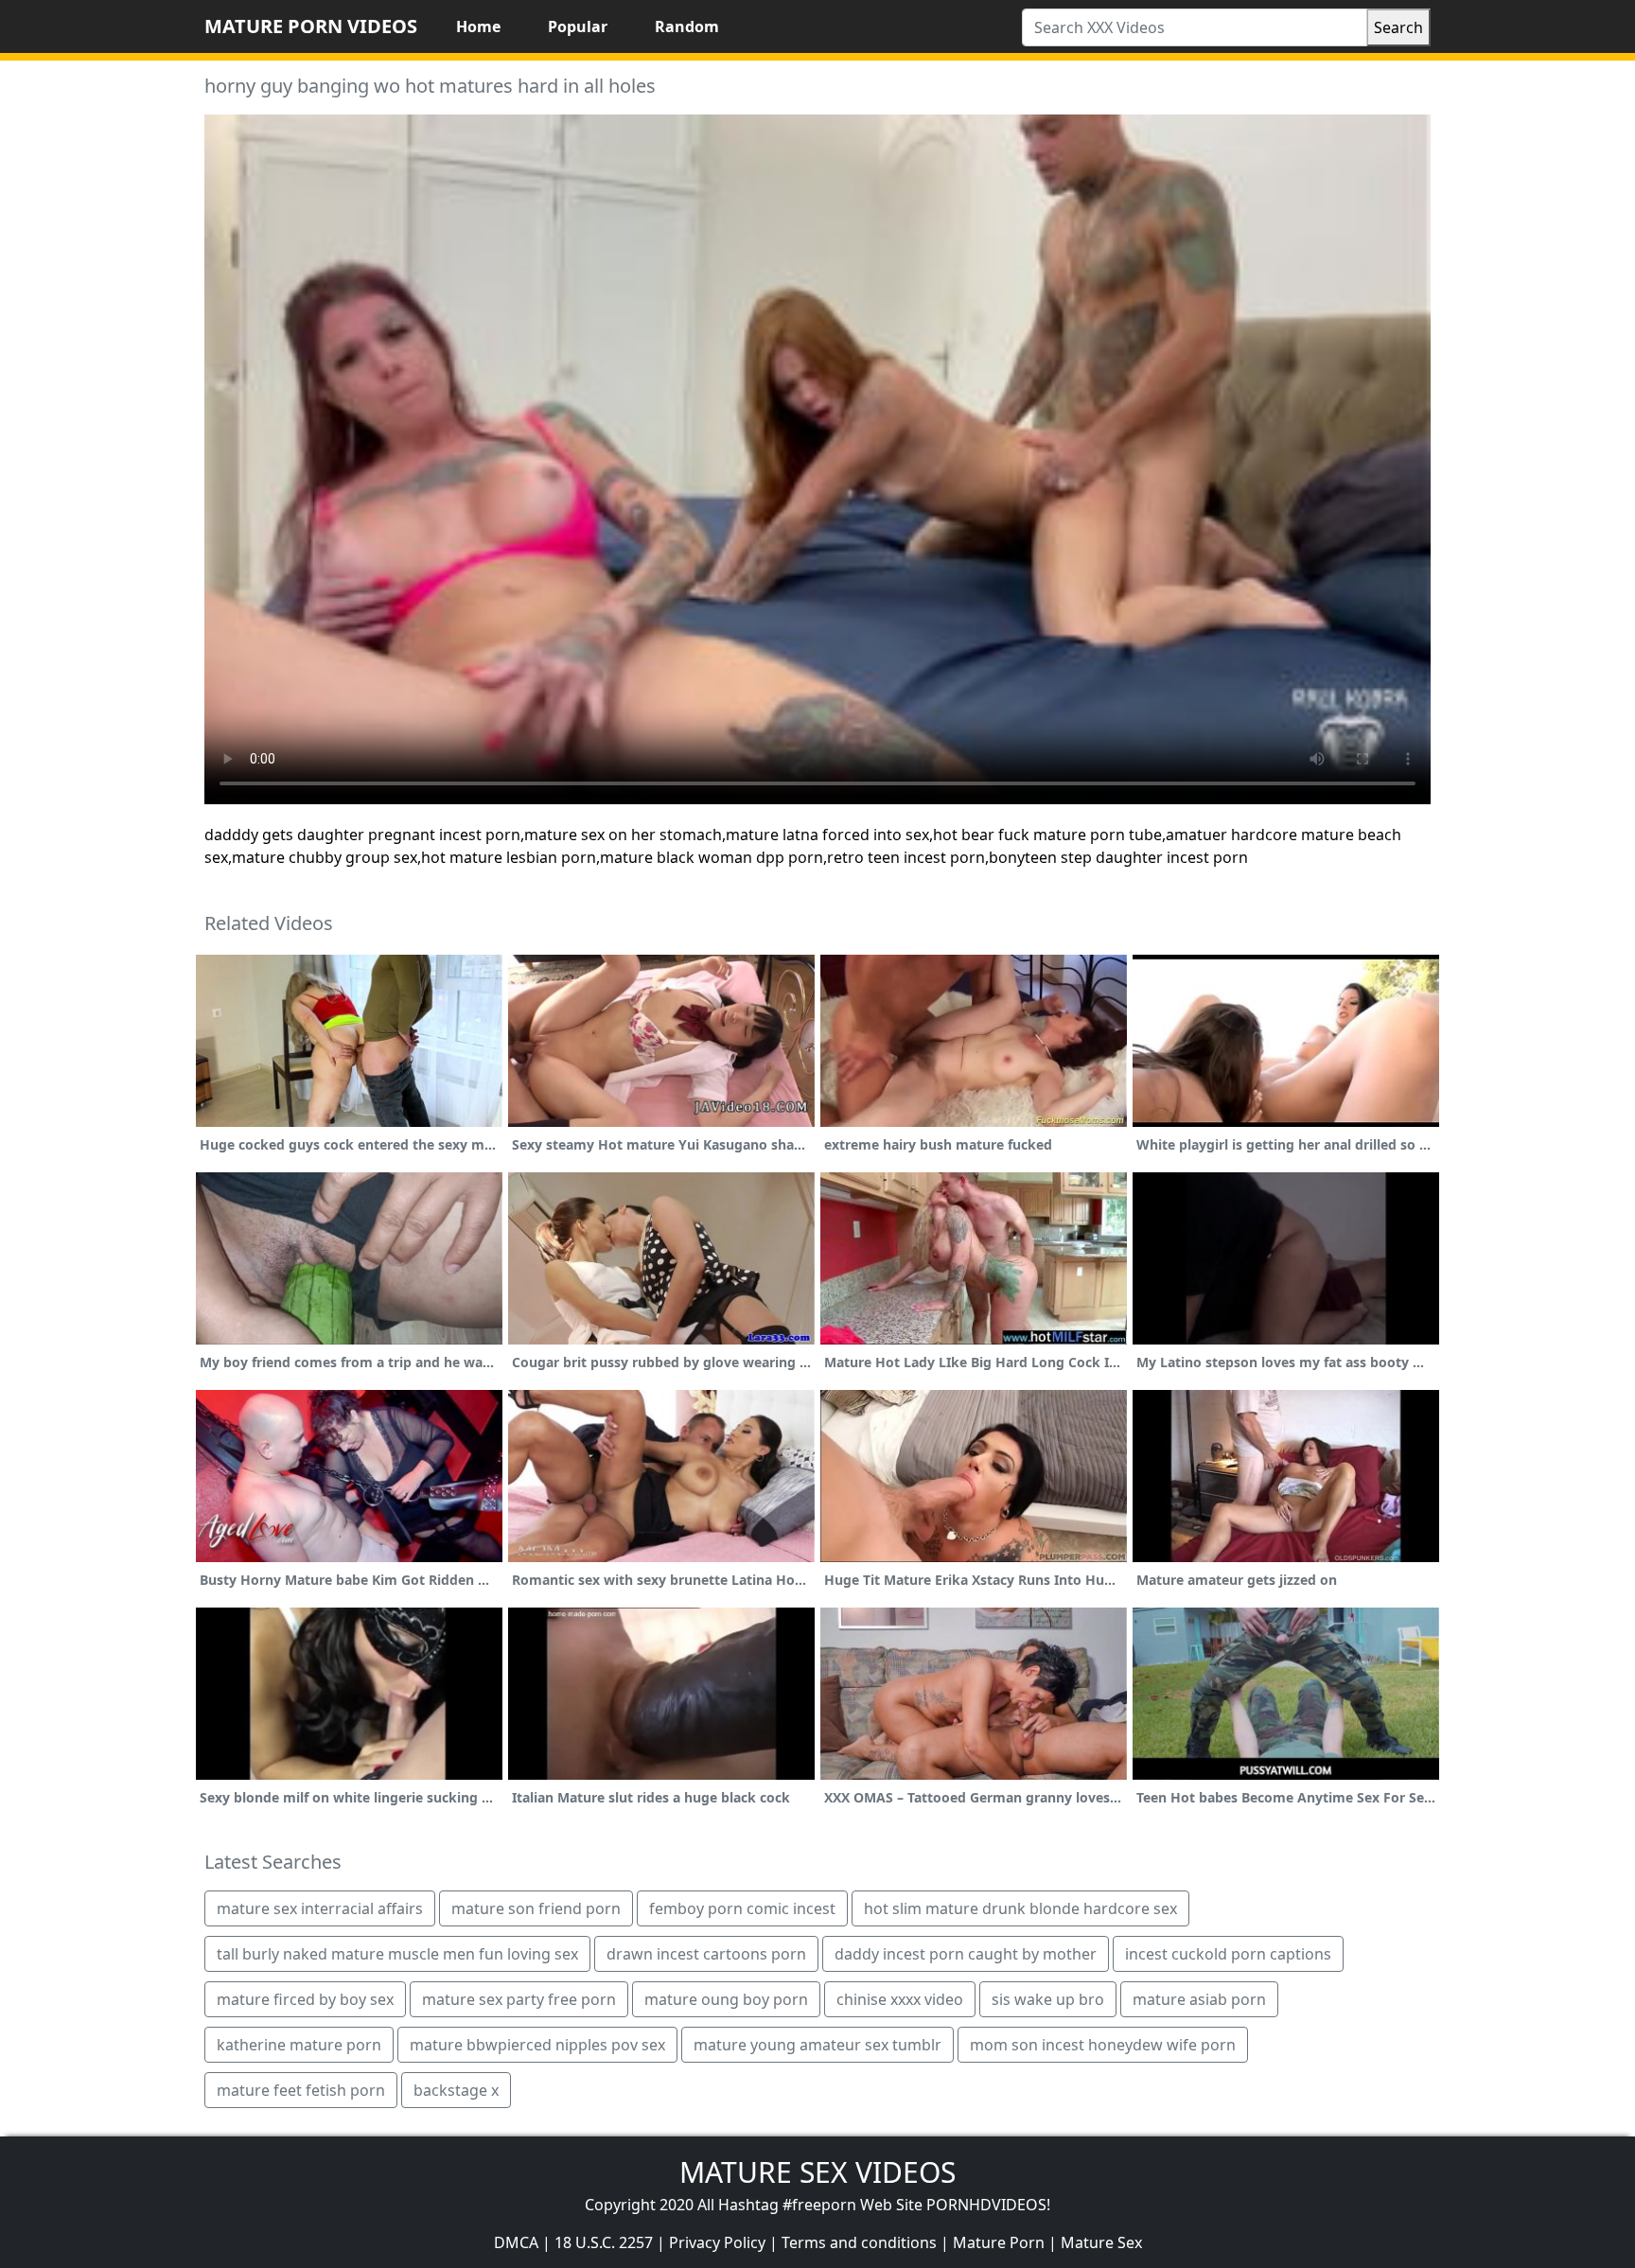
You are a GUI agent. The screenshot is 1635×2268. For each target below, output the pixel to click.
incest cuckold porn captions (1228, 1954)
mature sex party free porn (519, 1999)
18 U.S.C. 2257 (604, 2242)
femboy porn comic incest (742, 1908)
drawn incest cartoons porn (706, 1954)
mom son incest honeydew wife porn (1103, 2045)
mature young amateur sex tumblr (817, 2045)
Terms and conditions (859, 2242)
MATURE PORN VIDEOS (311, 26)
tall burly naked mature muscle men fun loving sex (397, 1954)
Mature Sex (1101, 2242)
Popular (578, 26)
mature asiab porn (1199, 1999)
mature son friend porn (536, 1908)
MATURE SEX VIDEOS (817, 2172)
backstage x (456, 2090)
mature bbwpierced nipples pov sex (537, 2045)
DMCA (516, 2242)
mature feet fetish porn (301, 2090)
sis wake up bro (1048, 1999)
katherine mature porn (299, 2045)
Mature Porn (999, 2242)
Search (1398, 27)
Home (478, 26)
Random (687, 26)
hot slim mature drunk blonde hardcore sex (1020, 1908)
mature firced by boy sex (305, 1999)
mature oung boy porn (726, 1999)
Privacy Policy (717, 2242)
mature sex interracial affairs (320, 1908)
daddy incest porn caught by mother (966, 1954)
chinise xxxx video (900, 1999)
